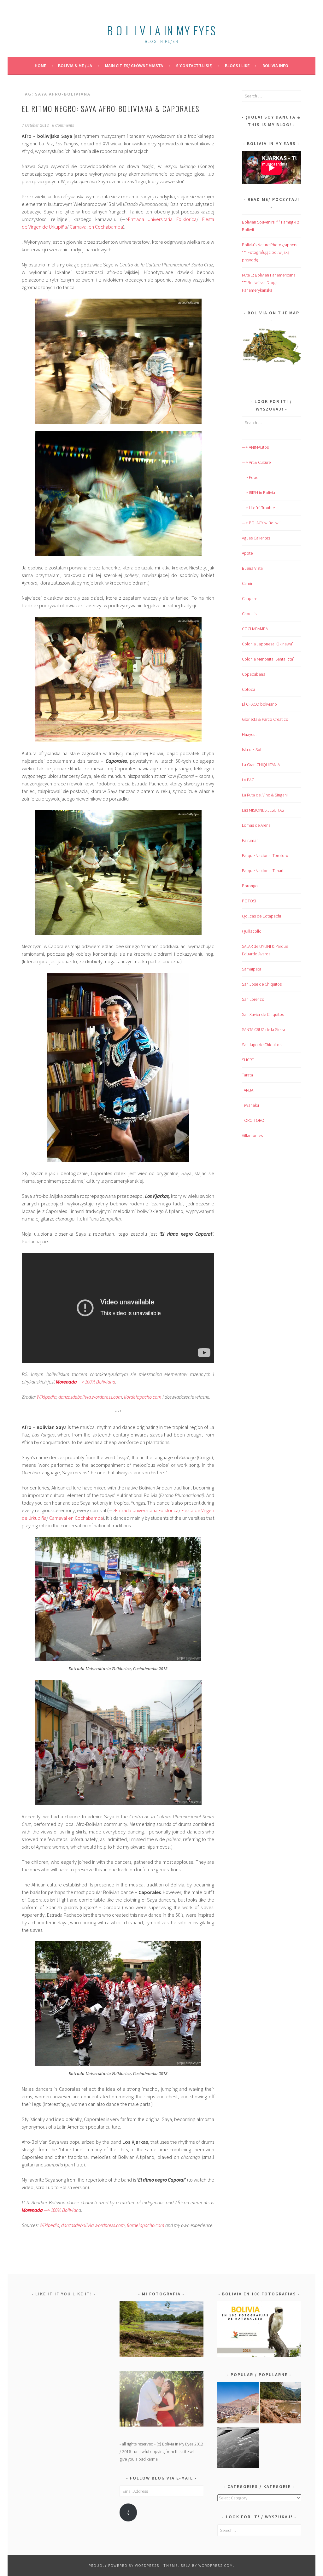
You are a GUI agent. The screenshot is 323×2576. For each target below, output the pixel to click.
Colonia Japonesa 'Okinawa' (267, 644)
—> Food (250, 477)
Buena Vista (252, 568)
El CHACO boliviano (259, 704)
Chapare (250, 598)
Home (40, 66)
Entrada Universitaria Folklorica (162, 219)
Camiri (248, 583)
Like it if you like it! (64, 2294)
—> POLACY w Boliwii (261, 523)
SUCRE (248, 1060)
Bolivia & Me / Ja (75, 66)
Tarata (247, 1075)
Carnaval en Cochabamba (96, 227)
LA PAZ (248, 780)
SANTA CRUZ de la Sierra (264, 1029)
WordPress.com (216, 2565)
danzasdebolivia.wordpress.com (90, 1397)
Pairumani (251, 840)
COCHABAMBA (255, 629)
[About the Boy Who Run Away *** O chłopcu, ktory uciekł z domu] (238, 2404)
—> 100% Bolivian (50, 2210)
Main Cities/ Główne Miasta (134, 66)
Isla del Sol (252, 749)
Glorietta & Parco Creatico (265, 719)
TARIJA (248, 1090)
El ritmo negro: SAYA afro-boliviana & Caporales (111, 108)
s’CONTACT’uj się (194, 66)
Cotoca (249, 689)
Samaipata (252, 969)
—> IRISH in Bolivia (258, 492)
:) (128, 2512)
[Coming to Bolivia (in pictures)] (238, 2449)
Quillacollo (252, 931)
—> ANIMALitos (255, 447)
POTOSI (249, 901)
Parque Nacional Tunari (263, 871)
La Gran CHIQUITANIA (261, 765)
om (143, 1397)
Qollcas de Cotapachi (261, 916)
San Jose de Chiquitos (262, 984)
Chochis (249, 614)
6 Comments (63, 125)
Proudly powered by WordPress (124, 2565)
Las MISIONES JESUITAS (263, 810)
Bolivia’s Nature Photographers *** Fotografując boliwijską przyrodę (270, 252)
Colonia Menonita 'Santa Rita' (268, 659)
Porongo (250, 886)
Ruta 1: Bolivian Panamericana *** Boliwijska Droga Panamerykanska (269, 283)
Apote (247, 553)
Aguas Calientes (256, 538)
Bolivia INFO (275, 66)
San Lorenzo (253, 999)
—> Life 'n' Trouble (258, 508)
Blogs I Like (237, 66)
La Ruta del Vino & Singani (265, 795)
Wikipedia (46, 1397)
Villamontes (252, 1135)
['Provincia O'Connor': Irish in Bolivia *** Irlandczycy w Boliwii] (281, 2404)
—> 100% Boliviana (85, 1382)
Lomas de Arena (256, 825)
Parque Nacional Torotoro (265, 855)
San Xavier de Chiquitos (263, 1014)
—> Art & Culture (256, 462)
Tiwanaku (250, 1105)
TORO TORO (253, 1120)
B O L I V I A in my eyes (161, 30)
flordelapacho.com (146, 2225)
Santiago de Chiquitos (262, 1045)
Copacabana (254, 674)
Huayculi (250, 734)
